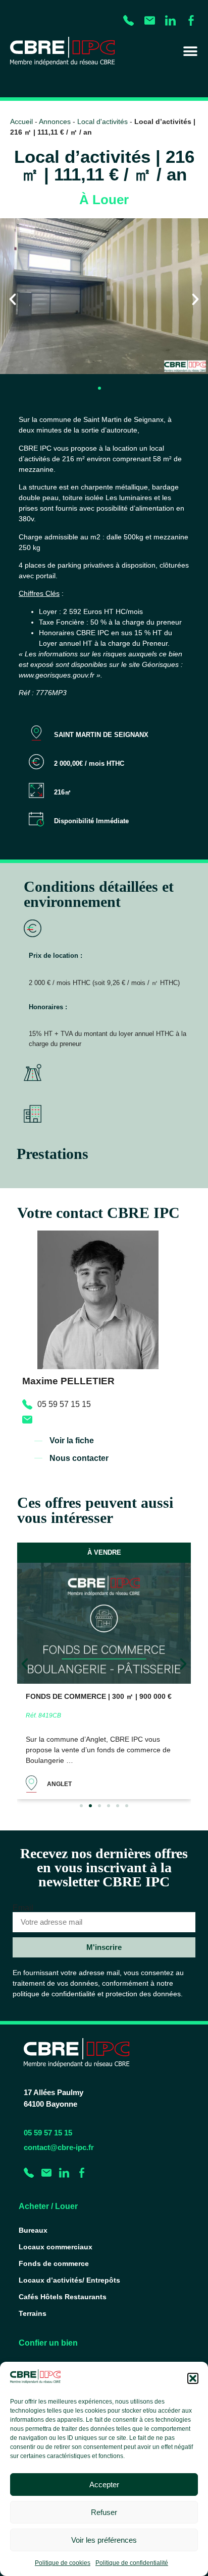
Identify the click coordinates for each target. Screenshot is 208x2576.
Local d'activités (102, 122)
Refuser (104, 2512)
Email (23, 1908)
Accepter (104, 2485)
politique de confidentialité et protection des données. (98, 1994)
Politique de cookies (63, 2563)
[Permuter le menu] (190, 51)
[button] (193, 2378)
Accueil (21, 122)
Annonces (55, 122)
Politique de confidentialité (132, 2563)
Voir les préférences (104, 2540)
